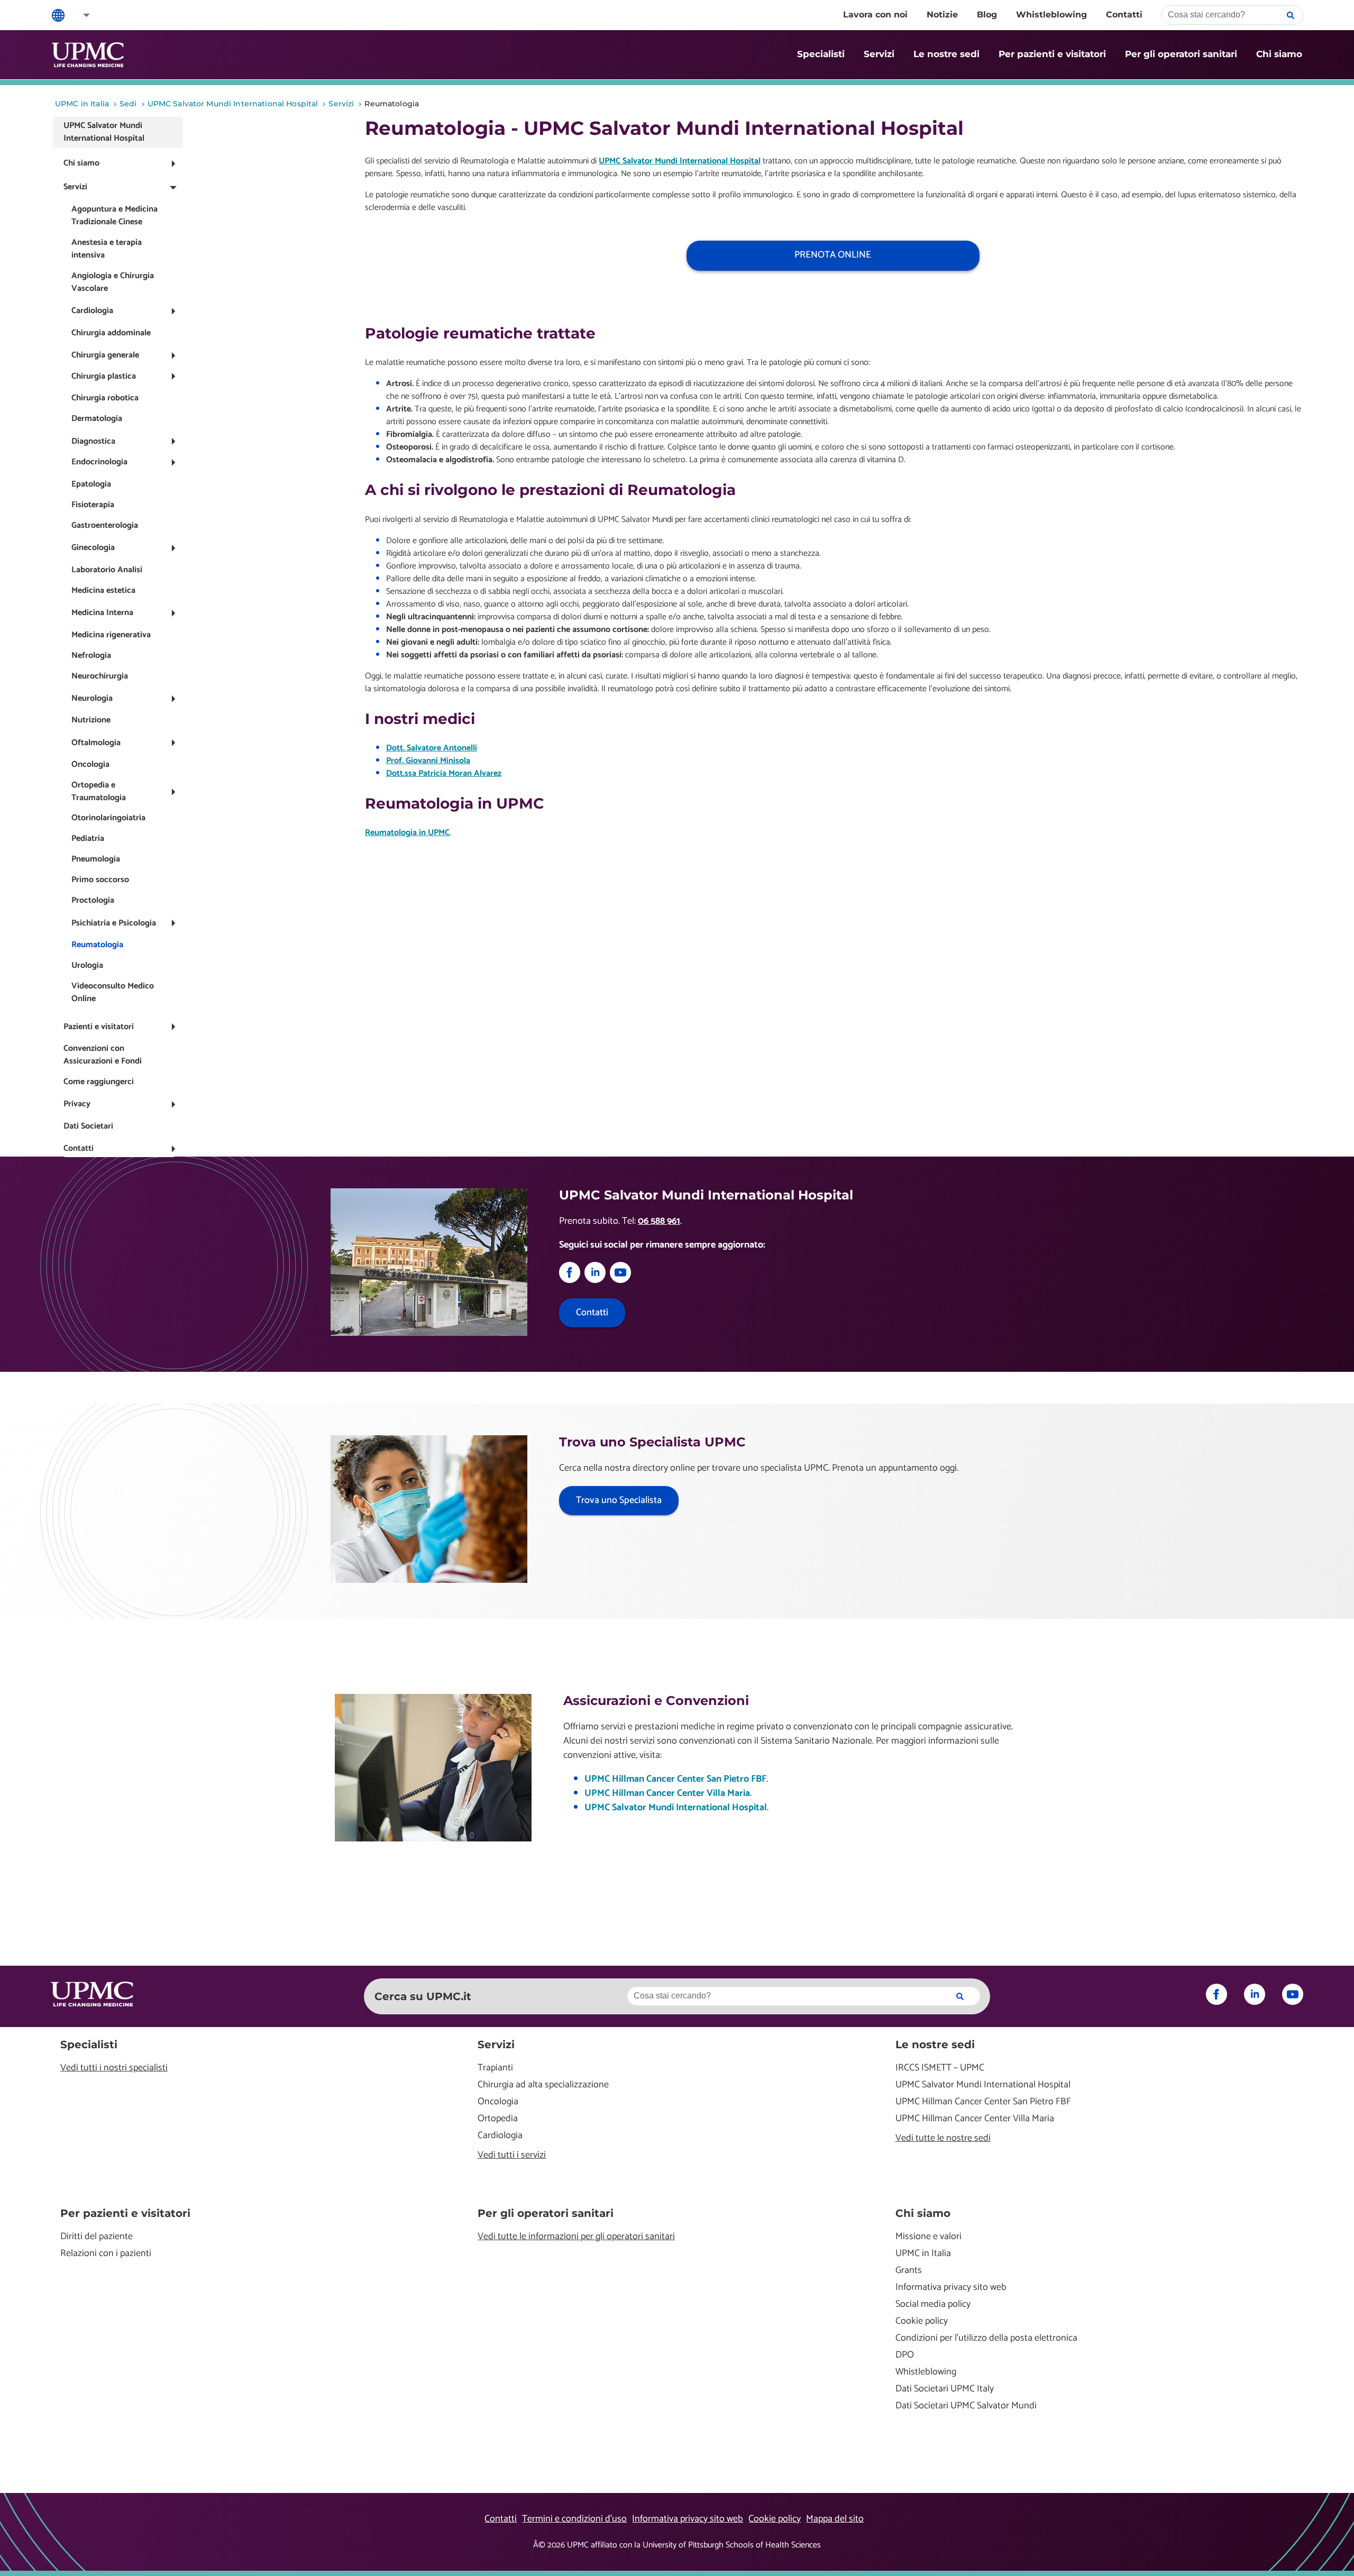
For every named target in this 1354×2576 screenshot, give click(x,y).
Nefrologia (91, 656)
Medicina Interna (102, 613)
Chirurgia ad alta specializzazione (543, 2085)
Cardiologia (92, 311)
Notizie (942, 15)
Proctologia (93, 900)
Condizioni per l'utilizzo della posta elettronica (986, 2338)
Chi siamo (1279, 54)
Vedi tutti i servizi (512, 2155)
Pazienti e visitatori (99, 1027)
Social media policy (933, 2304)
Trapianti (495, 2068)
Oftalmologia (96, 743)
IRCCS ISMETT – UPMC (940, 2068)
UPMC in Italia (923, 2254)
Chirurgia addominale (111, 333)
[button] (79, 15)
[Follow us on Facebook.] (570, 1280)
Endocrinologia (99, 462)
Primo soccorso (100, 880)
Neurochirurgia (100, 676)
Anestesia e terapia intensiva (107, 249)
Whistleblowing (1051, 15)
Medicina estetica (103, 590)
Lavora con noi (875, 15)
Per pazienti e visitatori (1052, 54)
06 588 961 (659, 1221)
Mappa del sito (835, 2519)
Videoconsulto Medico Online (113, 992)
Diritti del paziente (97, 2237)
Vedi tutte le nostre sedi (943, 2138)
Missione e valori (928, 2237)
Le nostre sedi (946, 54)
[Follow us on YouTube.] (620, 1280)
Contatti (1124, 15)
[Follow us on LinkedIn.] (595, 1280)
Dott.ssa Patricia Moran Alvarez (444, 773)
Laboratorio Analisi (107, 570)
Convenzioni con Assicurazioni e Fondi (103, 1055)
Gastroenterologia (105, 525)
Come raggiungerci (99, 1082)
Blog (987, 15)
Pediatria (88, 838)
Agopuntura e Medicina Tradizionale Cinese (115, 216)
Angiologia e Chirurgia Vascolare (113, 282)
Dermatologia (97, 419)
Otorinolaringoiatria (108, 818)
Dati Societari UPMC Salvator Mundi (966, 2406)
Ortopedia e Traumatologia (99, 791)
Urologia (87, 965)
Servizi (879, 54)
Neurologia (92, 698)
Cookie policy (922, 2321)
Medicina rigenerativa (111, 635)
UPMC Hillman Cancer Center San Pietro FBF (675, 1779)
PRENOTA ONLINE (833, 255)
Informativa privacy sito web (951, 2288)
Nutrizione (91, 720)
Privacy (77, 1104)
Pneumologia (96, 859)
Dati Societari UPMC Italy (945, 2389)
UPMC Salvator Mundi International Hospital (104, 132)
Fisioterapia (93, 505)
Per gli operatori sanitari (1181, 54)
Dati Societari (88, 1126)
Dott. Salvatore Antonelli (432, 748)
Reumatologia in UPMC (407, 833)
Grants (909, 2271)
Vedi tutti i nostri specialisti (114, 2068)
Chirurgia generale (105, 355)
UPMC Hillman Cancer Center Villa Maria (667, 1793)
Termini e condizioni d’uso (574, 2519)
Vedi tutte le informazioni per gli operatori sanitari (576, 2237)
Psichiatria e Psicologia (114, 923)
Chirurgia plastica (104, 376)
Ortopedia (498, 2119)
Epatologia (91, 484)
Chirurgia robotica (105, 398)
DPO (905, 2355)
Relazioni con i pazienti (106, 2254)
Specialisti (821, 54)
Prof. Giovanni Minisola (428, 761)
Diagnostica (93, 441)
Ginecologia (93, 548)
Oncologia (90, 764)
